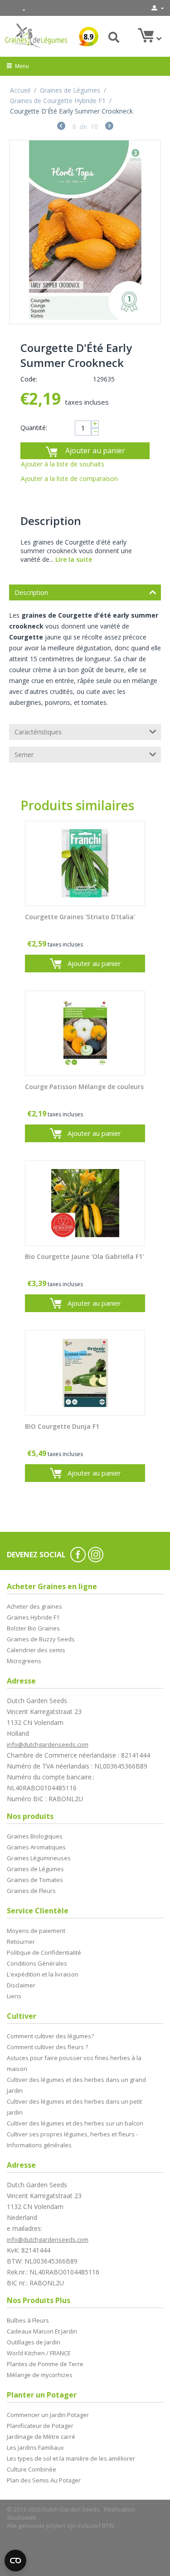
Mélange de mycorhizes (40, 2375)
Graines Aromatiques (36, 1847)
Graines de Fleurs (31, 1891)
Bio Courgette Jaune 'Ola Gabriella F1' (84, 1257)
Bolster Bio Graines (33, 1628)
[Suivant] (109, 127)
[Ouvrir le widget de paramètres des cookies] (15, 2561)
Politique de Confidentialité (44, 1952)
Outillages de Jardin (34, 2342)
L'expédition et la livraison (43, 1974)
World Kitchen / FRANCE (39, 2353)
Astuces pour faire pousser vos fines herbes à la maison (74, 2063)
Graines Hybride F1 (33, 1617)
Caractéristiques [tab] (38, 732)
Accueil (20, 90)
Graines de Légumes (70, 90)
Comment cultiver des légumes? (50, 2036)
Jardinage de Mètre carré (41, 2437)
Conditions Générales (37, 1963)
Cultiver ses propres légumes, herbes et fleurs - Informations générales (72, 2140)
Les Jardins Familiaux (35, 2447)
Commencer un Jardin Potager (48, 2415)
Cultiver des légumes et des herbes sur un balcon (75, 2123)
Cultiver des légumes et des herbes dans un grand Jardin (76, 2085)
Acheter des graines (34, 1606)
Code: (29, 379)
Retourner (21, 1942)
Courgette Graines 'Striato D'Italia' (80, 917)
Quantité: (34, 428)
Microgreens (24, 1661)
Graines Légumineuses (39, 1858)
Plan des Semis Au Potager (44, 2480)
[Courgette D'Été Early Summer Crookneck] (85, 232)
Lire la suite (74, 559)
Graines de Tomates (35, 1880)
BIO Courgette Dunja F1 (62, 1427)
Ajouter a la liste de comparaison (69, 478)
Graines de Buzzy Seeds (41, 1639)
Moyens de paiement (36, 1931)
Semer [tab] (24, 755)
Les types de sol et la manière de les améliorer (71, 2458)
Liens (14, 1996)
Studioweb (22, 2517)
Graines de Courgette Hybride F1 (58, 101)
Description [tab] (31, 592)
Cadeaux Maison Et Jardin (42, 2331)
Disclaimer (21, 1985)
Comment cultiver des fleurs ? (47, 2047)
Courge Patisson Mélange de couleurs (84, 1087)
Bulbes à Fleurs (28, 2320)
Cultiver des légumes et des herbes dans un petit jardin (74, 2107)
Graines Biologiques (35, 1836)
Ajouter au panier (95, 451)
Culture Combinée (32, 2469)
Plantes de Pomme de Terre (45, 2364)
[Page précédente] (61, 127)
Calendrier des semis (36, 1650)
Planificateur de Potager (40, 2426)
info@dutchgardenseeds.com (48, 1744)
